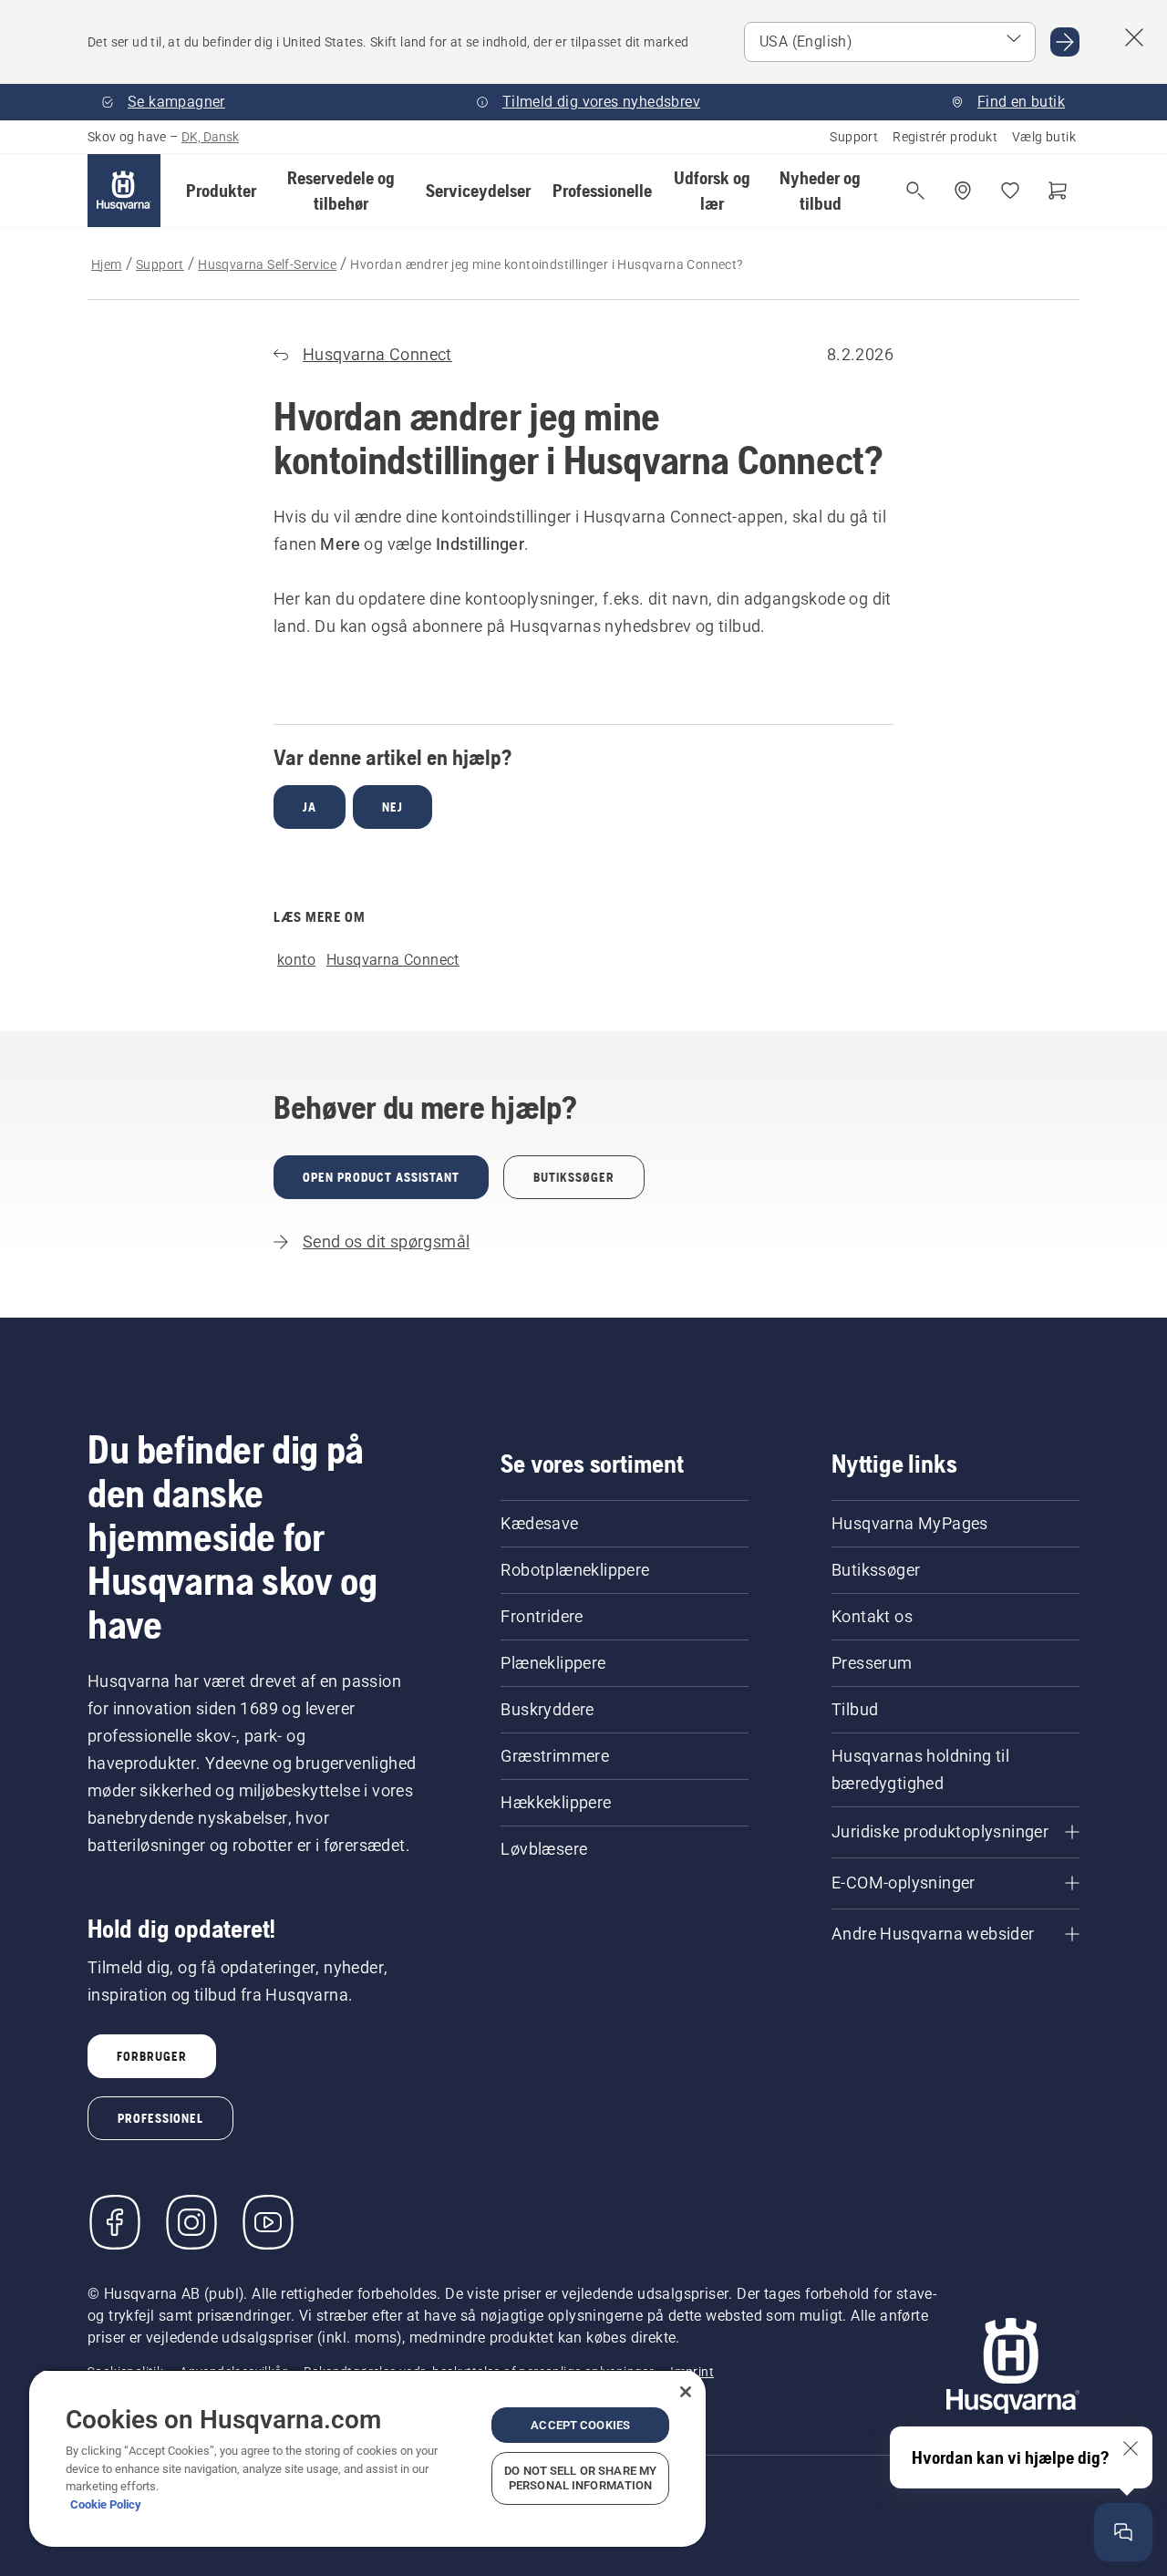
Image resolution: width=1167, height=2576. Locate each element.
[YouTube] (268, 2222)
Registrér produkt (945, 137)
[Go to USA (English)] (1065, 42)
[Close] (686, 2392)
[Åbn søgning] (915, 191)
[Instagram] (191, 2222)
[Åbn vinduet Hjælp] (1123, 2532)
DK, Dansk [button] (210, 137)
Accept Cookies (580, 2425)
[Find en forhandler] (963, 191)
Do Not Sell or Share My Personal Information (580, 2478)
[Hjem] (124, 191)
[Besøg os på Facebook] (115, 2222)
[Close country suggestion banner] (1134, 37)
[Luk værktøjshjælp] (1131, 2448)
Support (854, 137)
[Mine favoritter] (1010, 191)
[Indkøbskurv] (1058, 191)
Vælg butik (1044, 137)
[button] (221, 191)
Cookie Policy (106, 2504)
